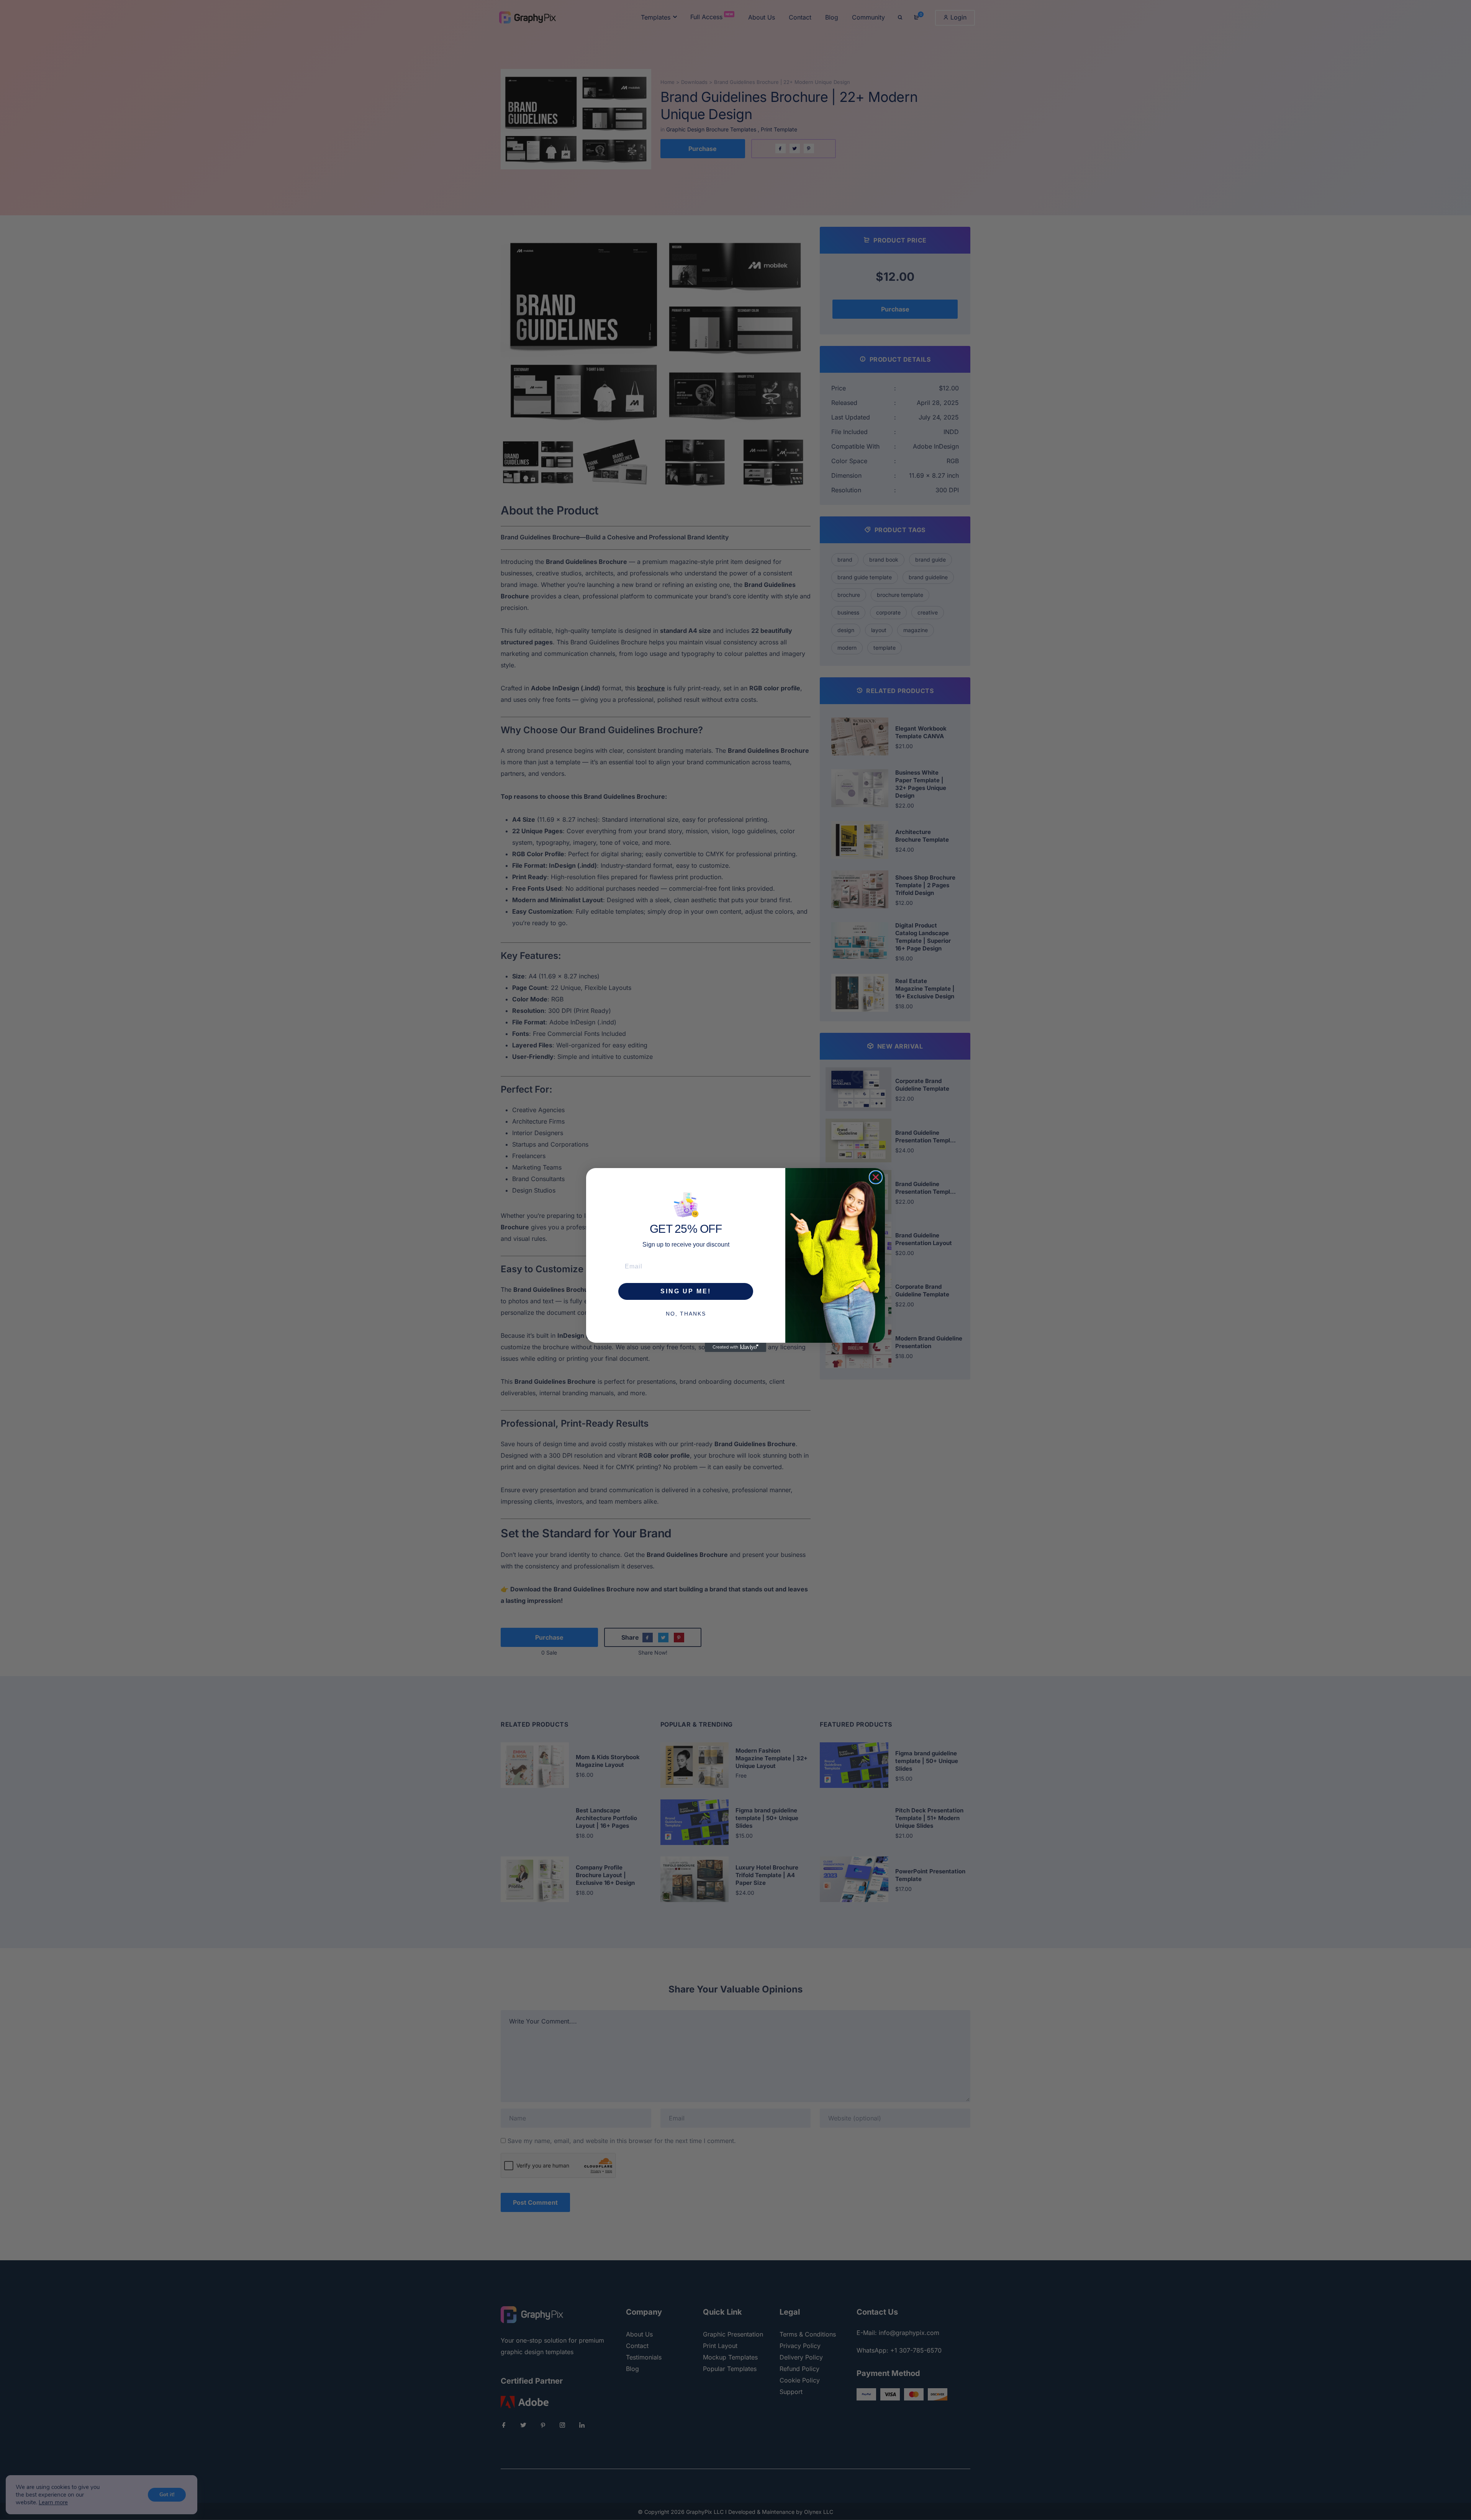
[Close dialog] (876, 1177)
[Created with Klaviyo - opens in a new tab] (735, 1347)
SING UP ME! (686, 1291)
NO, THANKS (686, 1314)
